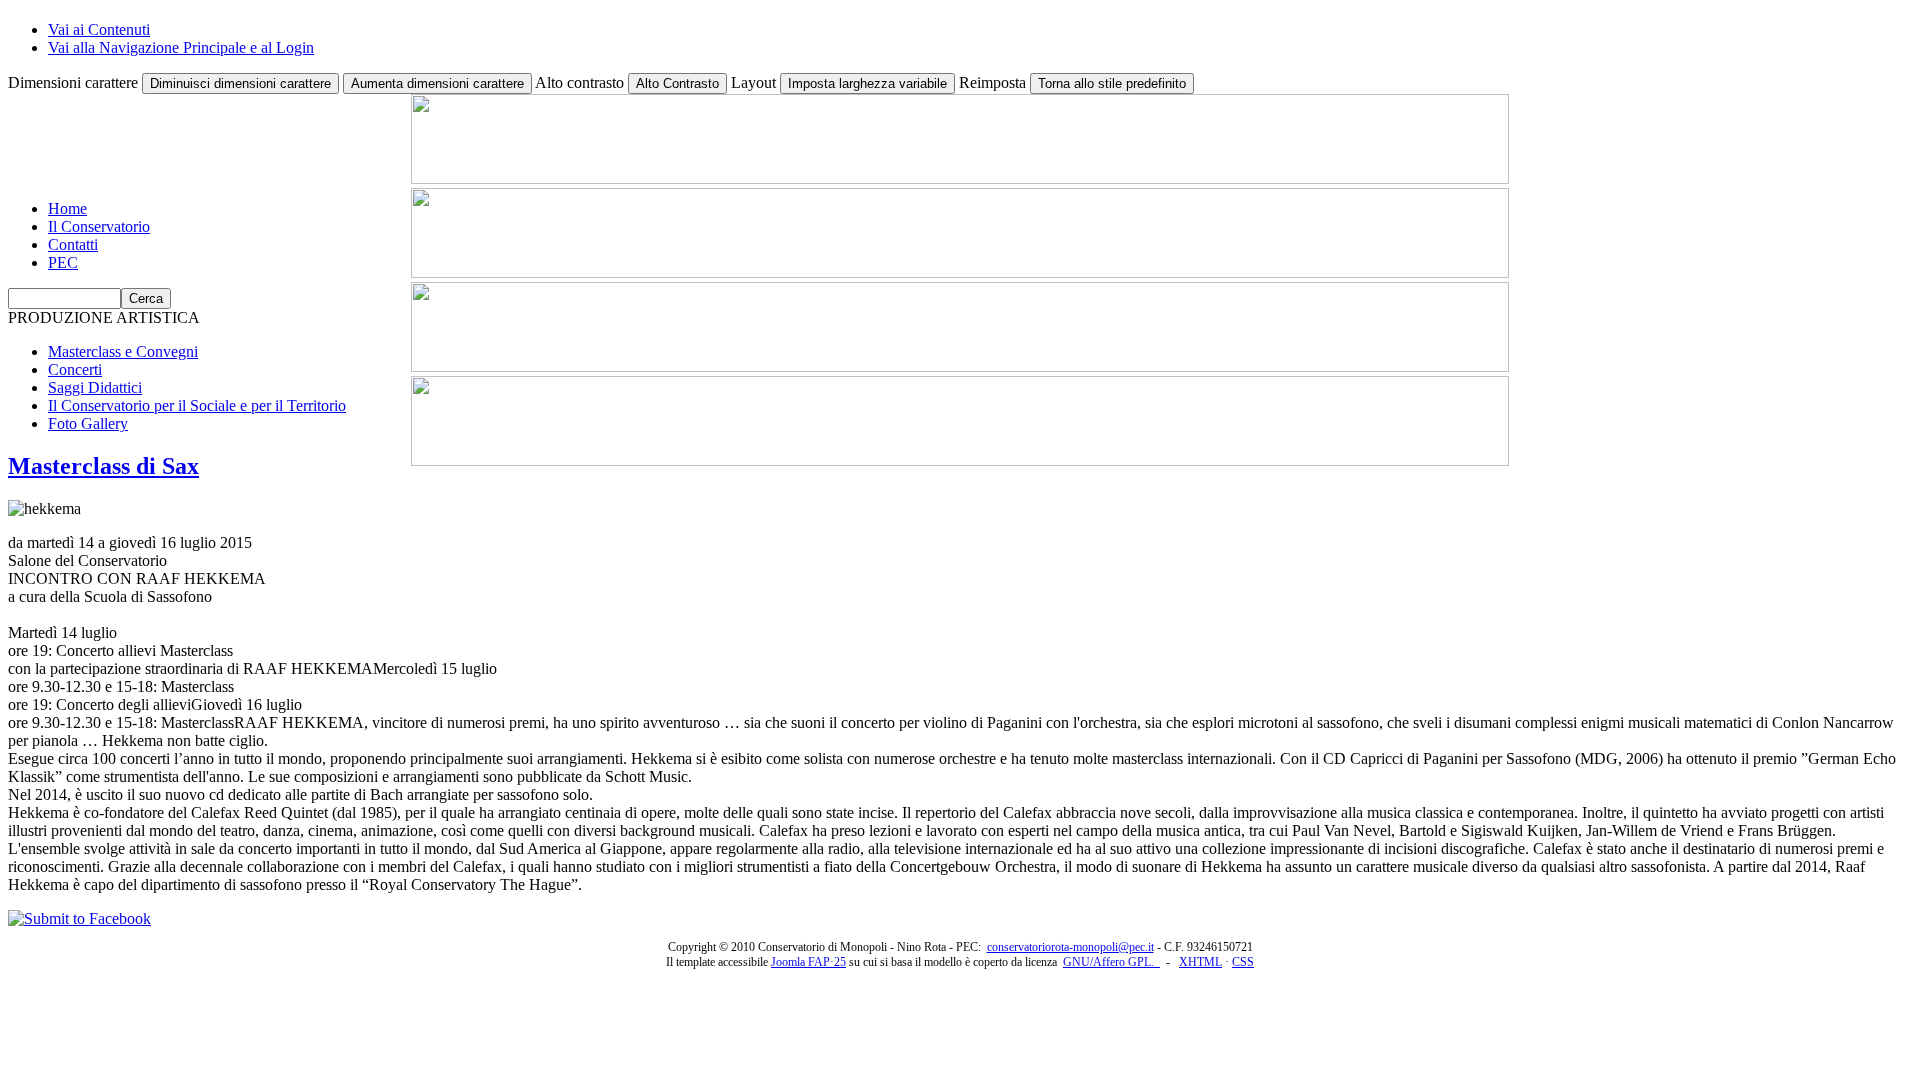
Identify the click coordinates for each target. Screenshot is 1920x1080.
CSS (1243, 962)
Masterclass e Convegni (123, 351)
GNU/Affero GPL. (1111, 962)
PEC (63, 262)
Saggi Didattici (95, 387)
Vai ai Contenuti (99, 29)
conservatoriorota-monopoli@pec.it (1070, 947)
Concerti (75, 369)
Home (67, 208)
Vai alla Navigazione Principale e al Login (181, 47)
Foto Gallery (88, 423)
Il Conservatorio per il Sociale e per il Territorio (197, 405)
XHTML (1200, 962)
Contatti (73, 244)
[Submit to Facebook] (79, 918)
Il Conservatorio (99, 226)
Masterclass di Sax (103, 466)
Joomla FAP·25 (808, 962)
